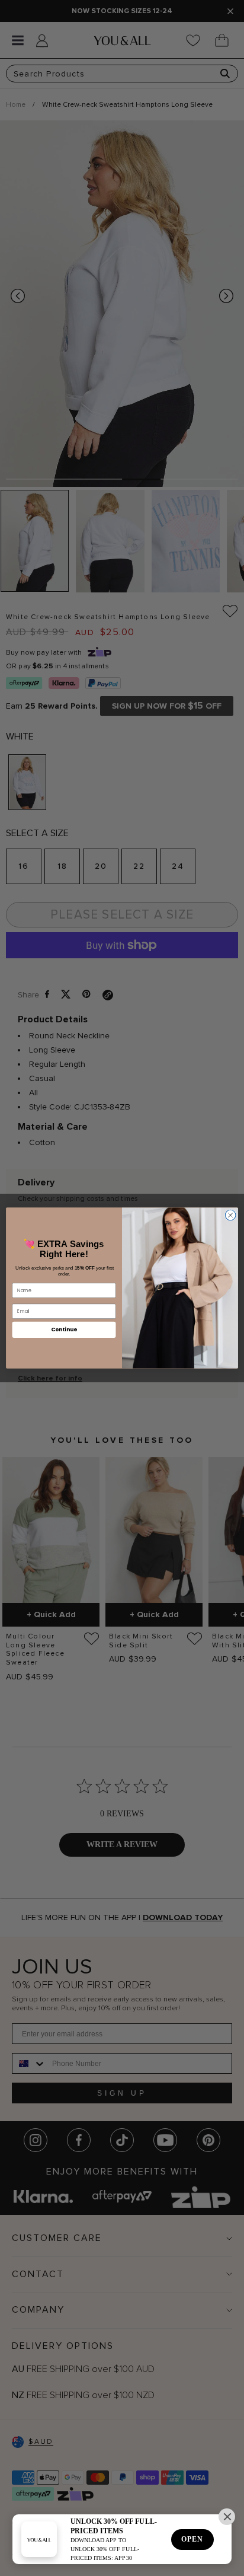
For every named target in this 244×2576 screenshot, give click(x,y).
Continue (64, 1330)
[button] (227, 2517)
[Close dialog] (230, 1215)
